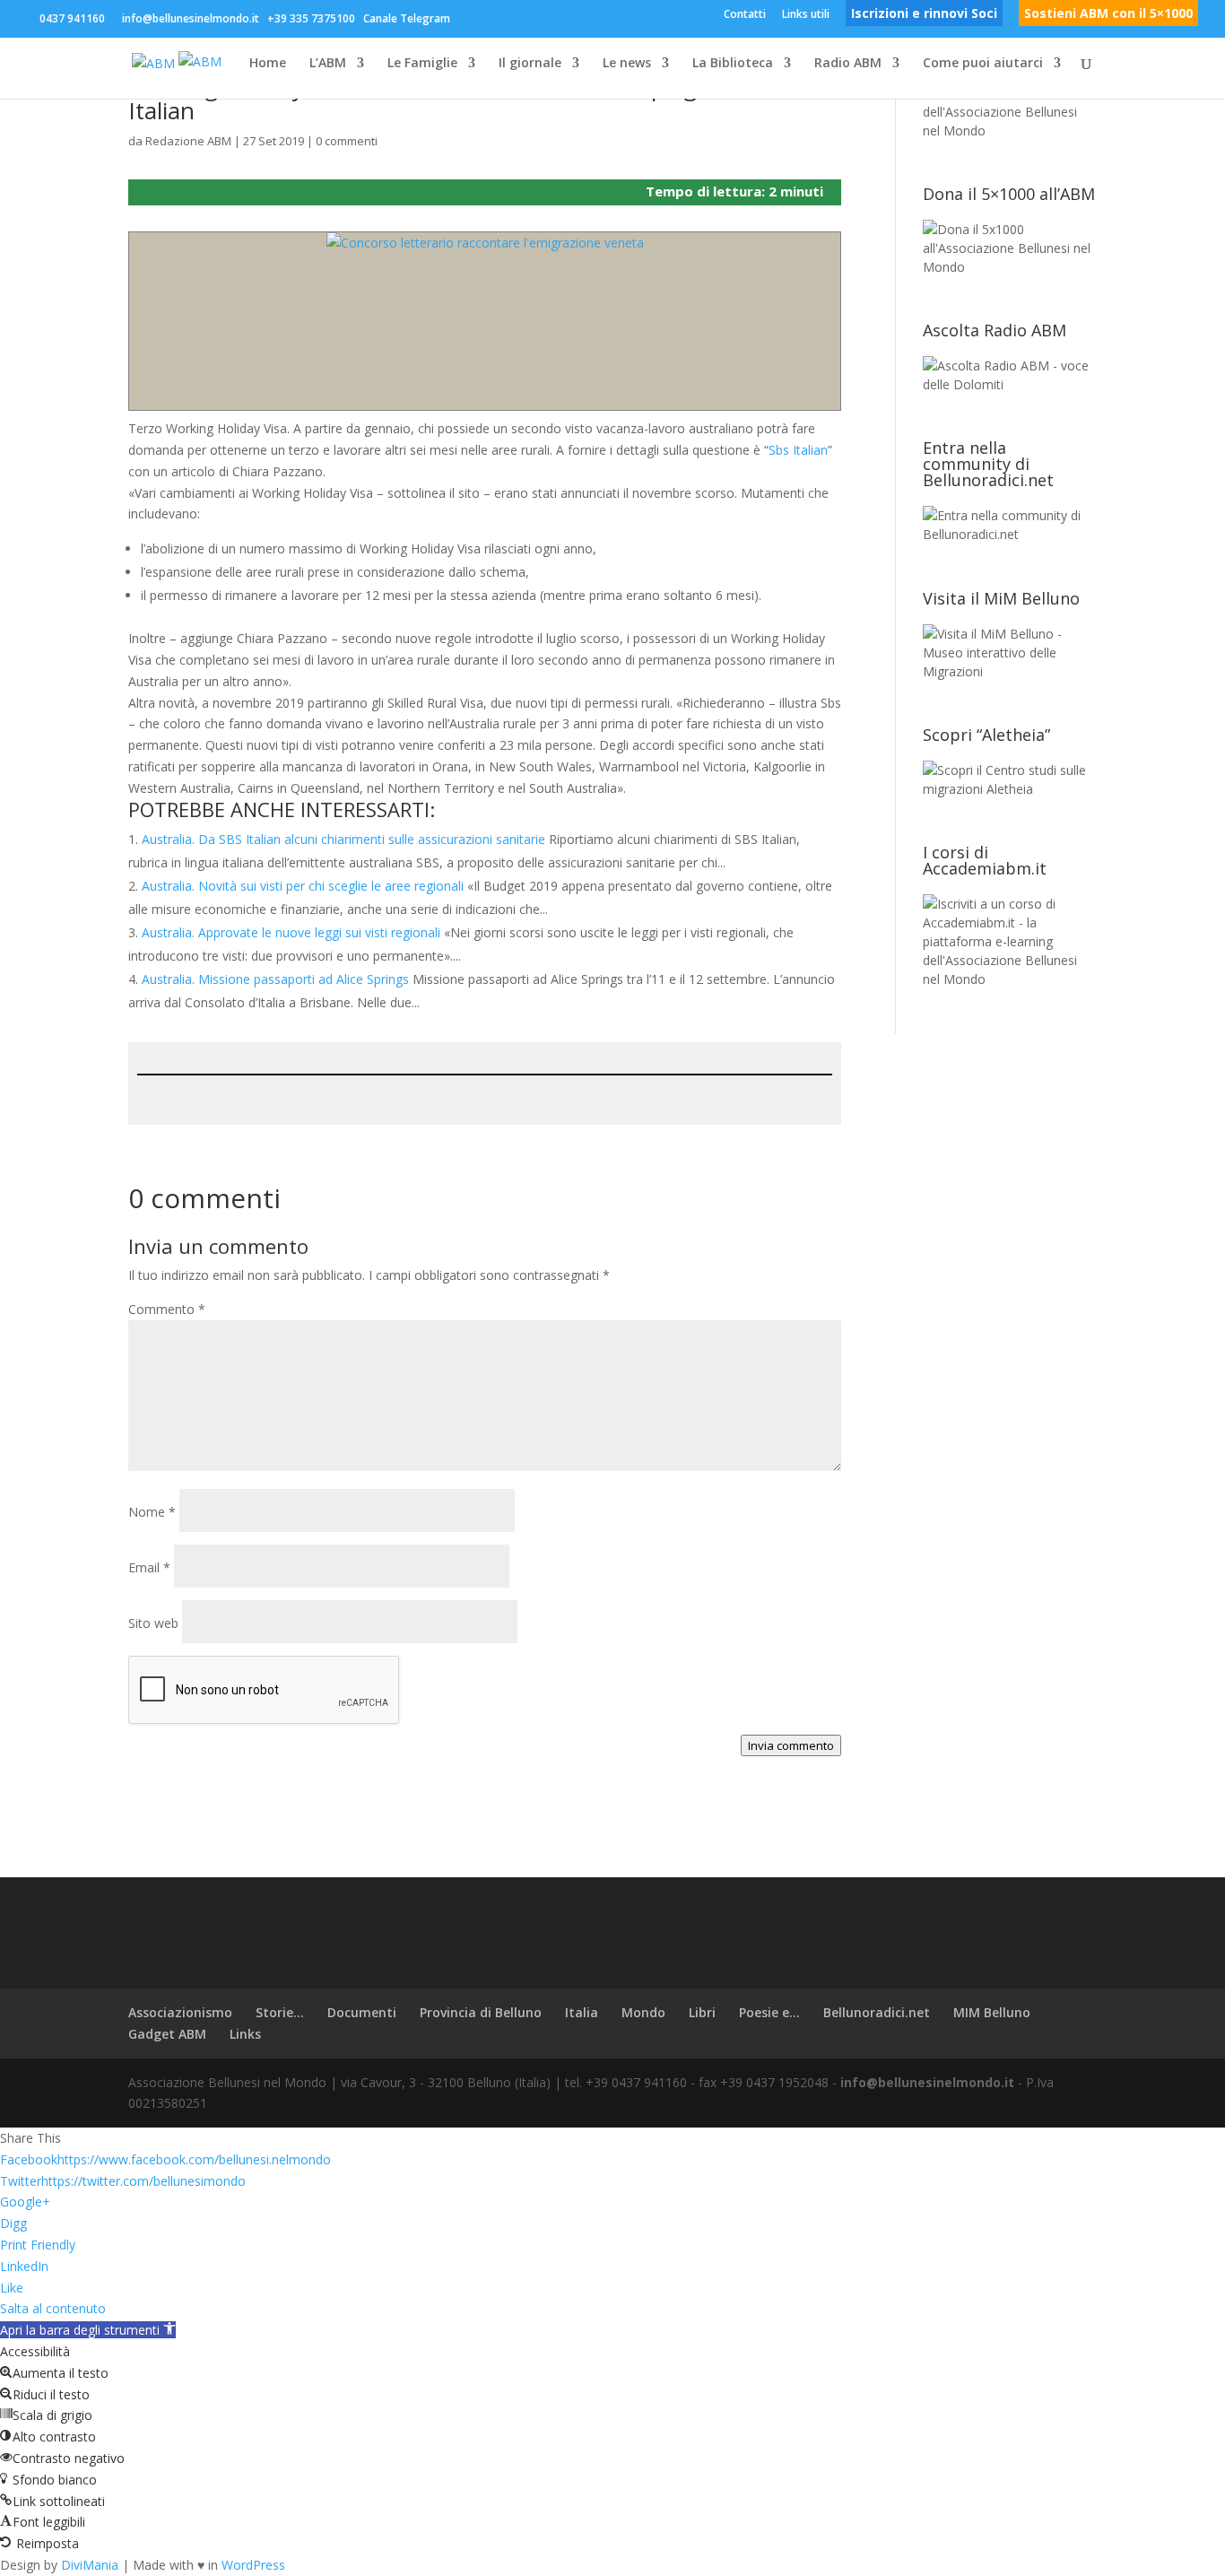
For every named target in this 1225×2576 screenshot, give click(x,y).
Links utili (806, 15)
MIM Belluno (992, 2012)
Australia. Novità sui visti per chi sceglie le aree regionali (303, 886)
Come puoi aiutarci (983, 64)
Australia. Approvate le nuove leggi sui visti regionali (291, 932)
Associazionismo (180, 2012)
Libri (702, 2012)
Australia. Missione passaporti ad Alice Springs (275, 979)
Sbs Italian (798, 450)
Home (268, 64)
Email (149, 1567)
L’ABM (328, 64)
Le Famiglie (422, 64)
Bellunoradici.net (877, 2012)
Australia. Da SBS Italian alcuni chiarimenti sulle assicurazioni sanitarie (343, 839)
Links (245, 2034)
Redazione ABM (188, 141)
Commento (167, 1309)
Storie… (280, 2012)
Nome (152, 1512)
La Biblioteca (733, 64)
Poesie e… (769, 2012)
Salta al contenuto (53, 2308)
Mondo (643, 2012)
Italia (582, 2012)
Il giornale (530, 64)
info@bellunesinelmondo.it (927, 2082)
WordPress (253, 2565)
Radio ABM (848, 64)
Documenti (362, 2012)
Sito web (153, 1623)
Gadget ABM (167, 2034)
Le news (627, 64)
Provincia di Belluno (481, 2012)
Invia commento (791, 1745)
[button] (88, 2330)
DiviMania (90, 2565)
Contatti (745, 15)
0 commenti (347, 141)
